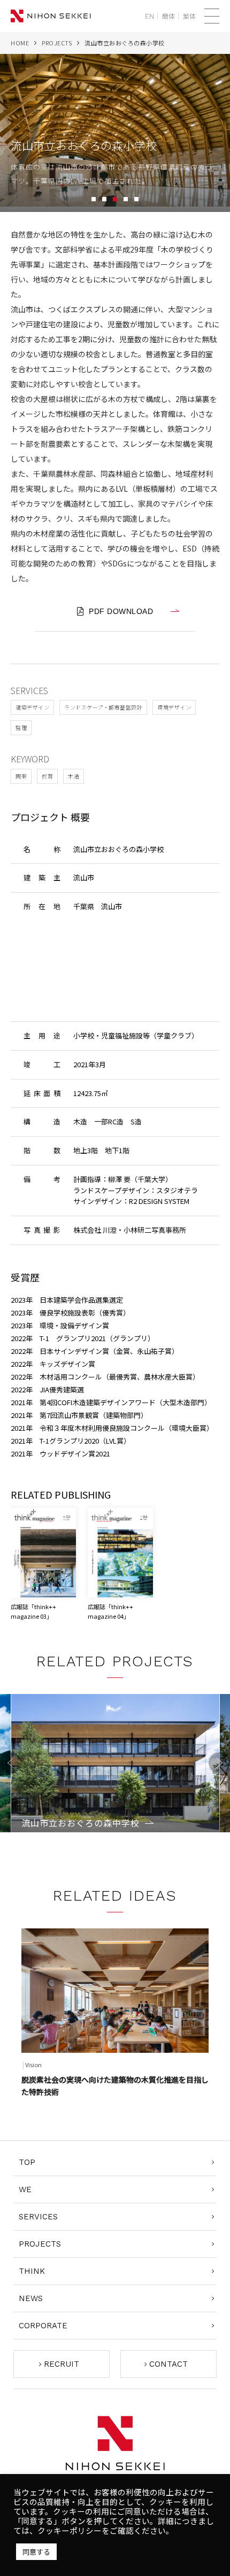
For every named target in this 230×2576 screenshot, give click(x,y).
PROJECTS (57, 43)
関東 (21, 776)
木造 (74, 776)
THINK (32, 2271)
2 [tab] (104, 199)
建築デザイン (32, 707)
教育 (47, 776)
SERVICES (38, 2217)
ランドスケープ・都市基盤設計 (103, 707)
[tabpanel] (115, 133)
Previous (11, 1763)
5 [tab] (136, 199)
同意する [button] (36, 2552)
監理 (21, 727)
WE (25, 2189)
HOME (20, 43)
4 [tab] (126, 199)
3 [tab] (115, 199)
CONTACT (168, 2364)
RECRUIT (62, 2364)
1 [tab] (94, 199)
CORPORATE (43, 2326)
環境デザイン (174, 707)
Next (219, 1763)
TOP (27, 2162)
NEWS (31, 2298)
